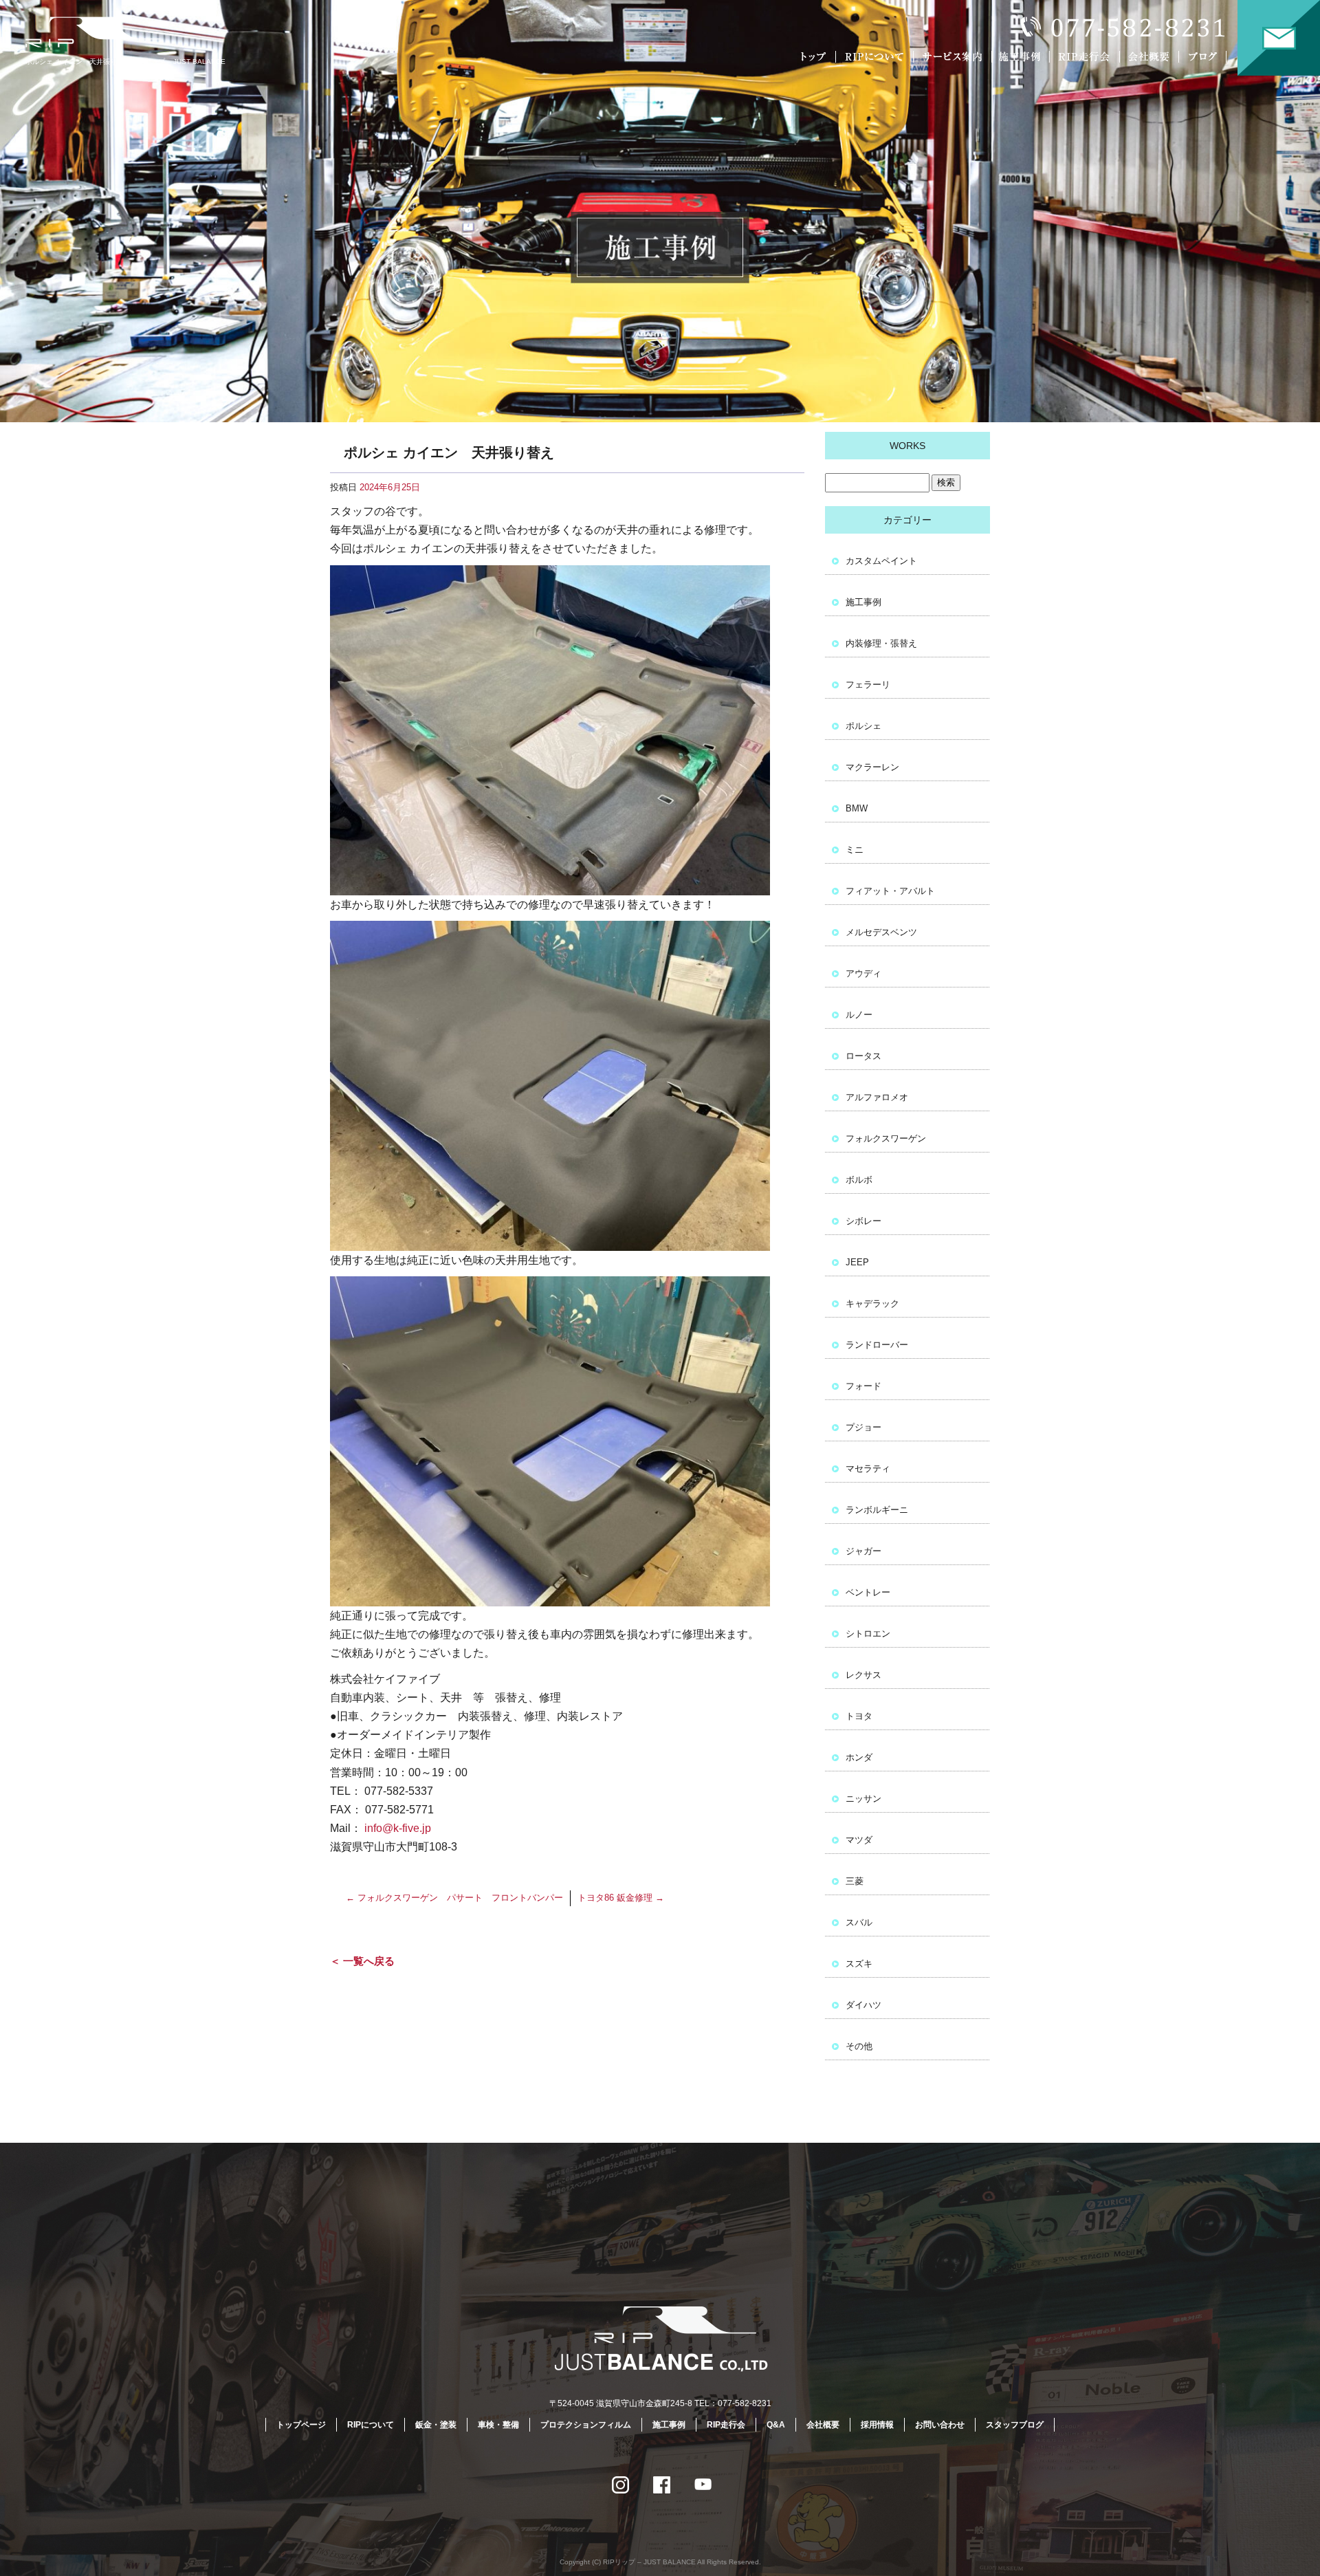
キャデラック (872, 1303)
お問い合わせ (1279, 38)
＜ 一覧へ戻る (362, 1961)
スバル (859, 1922)
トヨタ (859, 1716)
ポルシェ (863, 726)
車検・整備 (498, 2425)
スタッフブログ (1015, 2425)
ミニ (855, 850)
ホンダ (859, 1757)
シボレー (863, 1221)
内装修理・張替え (881, 643)
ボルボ (859, 1180)
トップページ (815, 57)
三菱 (855, 1881)
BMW (857, 808)
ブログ (1212, 57)
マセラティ (868, 1469)
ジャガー (863, 1551)
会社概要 (1152, 57)
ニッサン (863, 1799)
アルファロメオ (877, 1097)
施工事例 (1023, 57)
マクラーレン (872, 767)
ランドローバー (877, 1345)
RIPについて (877, 57)
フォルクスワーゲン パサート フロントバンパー (454, 1898)
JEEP (857, 1262)
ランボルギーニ (877, 1510)
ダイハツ (863, 2005)
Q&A (776, 2425)
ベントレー (868, 1592)
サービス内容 (952, 57)
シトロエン (868, 1634)
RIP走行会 (1086, 57)
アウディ (863, 973)
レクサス (863, 1675)
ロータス (863, 1056)
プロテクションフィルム (586, 2425)
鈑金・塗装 (436, 2425)
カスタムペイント (881, 561)
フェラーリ (868, 685)
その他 (859, 2046)
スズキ (859, 1964)
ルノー (859, 1015)
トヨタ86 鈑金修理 (621, 1898)
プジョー (863, 1427)
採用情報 (877, 2425)
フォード (863, 1386)
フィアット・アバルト (890, 891)
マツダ (859, 1840)
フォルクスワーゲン (886, 1138)
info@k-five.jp (398, 1828)
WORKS (907, 446)
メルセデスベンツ (881, 932)
